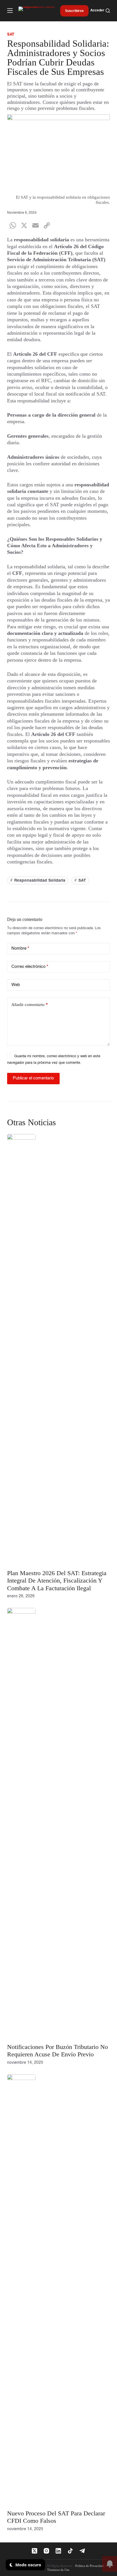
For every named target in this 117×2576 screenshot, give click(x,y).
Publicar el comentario (33, 1078)
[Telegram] (82, 2551)
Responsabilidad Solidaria (38, 880)
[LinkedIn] (58, 2551)
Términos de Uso (58, 2570)
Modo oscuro (28, 2565)
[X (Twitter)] (35, 2551)
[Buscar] (108, 11)
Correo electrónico (30, 967)
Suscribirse (74, 11)
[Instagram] (46, 2551)
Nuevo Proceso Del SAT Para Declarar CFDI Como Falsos (56, 2517)
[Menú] (10, 11)
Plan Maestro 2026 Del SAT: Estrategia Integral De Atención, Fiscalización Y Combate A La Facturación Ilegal (57, 1581)
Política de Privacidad (89, 2566)
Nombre (20, 948)
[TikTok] (70, 2551)
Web (16, 985)
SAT (80, 880)
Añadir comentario (30, 1005)
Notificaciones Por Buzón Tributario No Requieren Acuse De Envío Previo (58, 2051)
